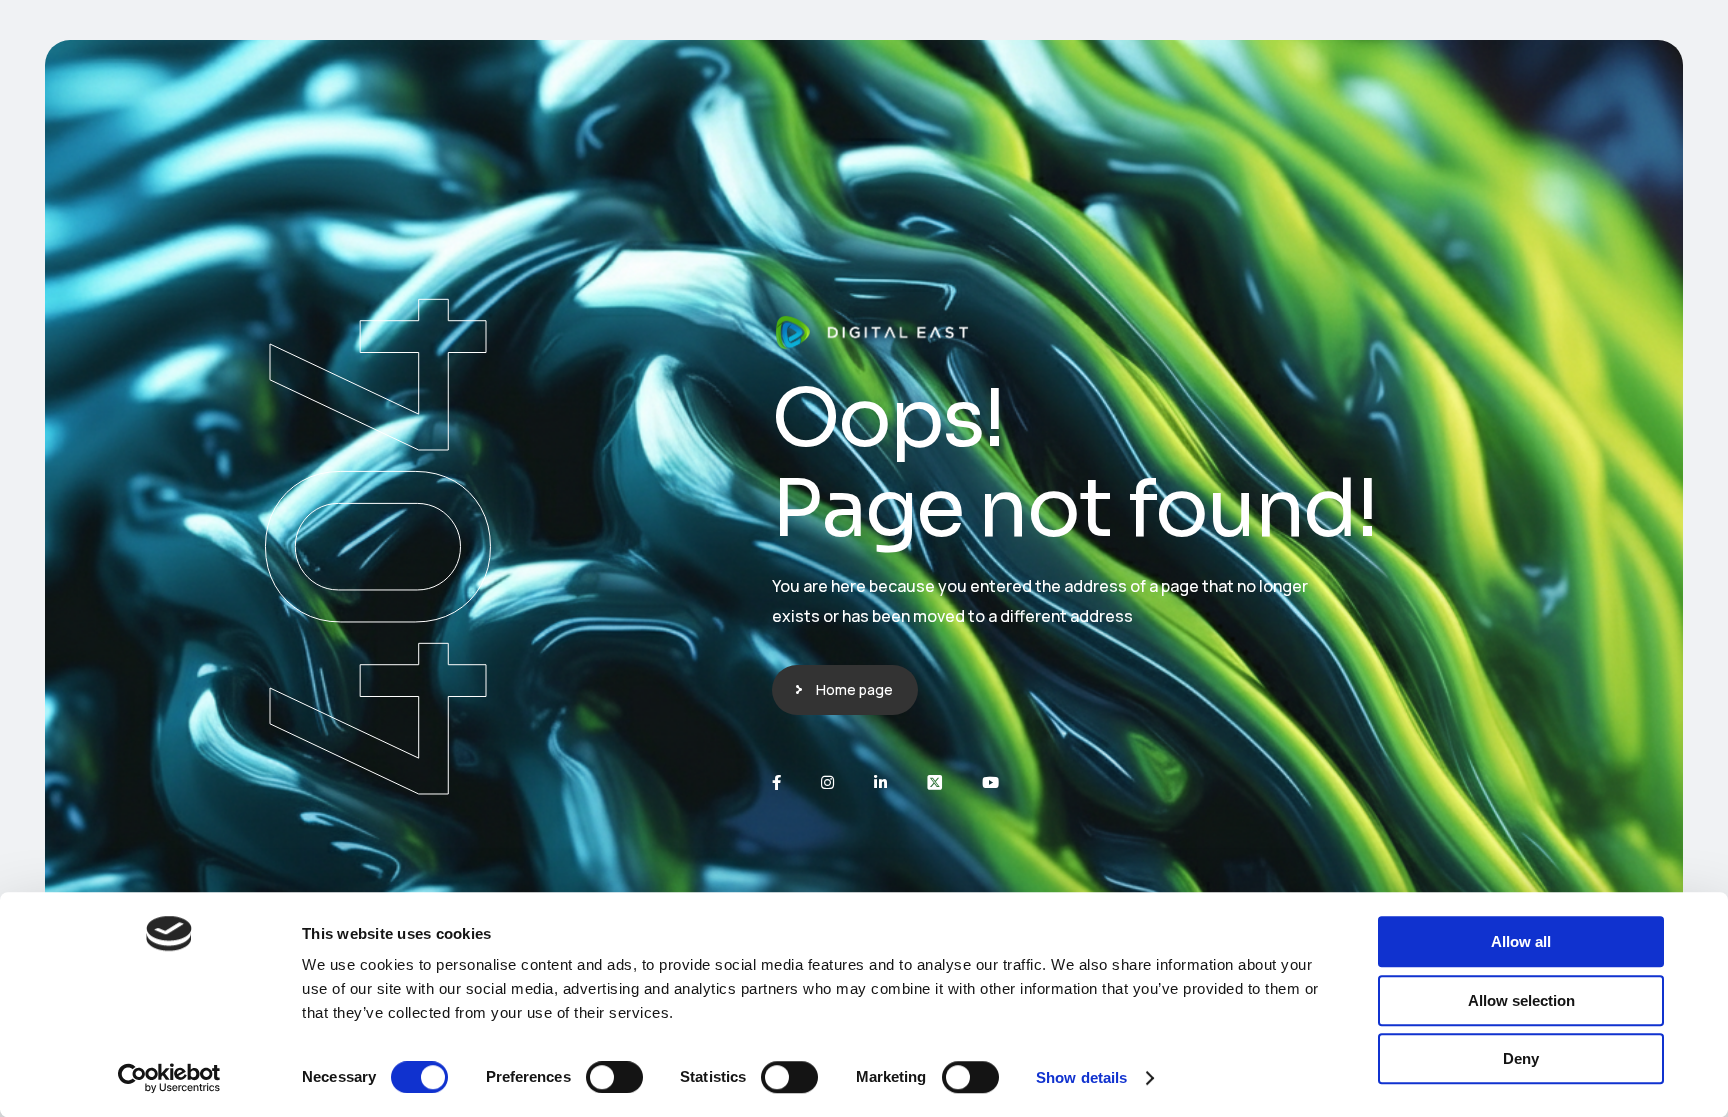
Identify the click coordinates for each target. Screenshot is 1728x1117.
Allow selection (1521, 1000)
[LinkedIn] (880, 782)
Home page (854, 689)
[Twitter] (934, 782)
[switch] (614, 1077)
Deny (1521, 1058)
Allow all (1521, 941)
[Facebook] (776, 782)
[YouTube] (990, 782)
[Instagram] (827, 782)
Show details (1081, 1077)
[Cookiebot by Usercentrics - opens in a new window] (169, 1078)
